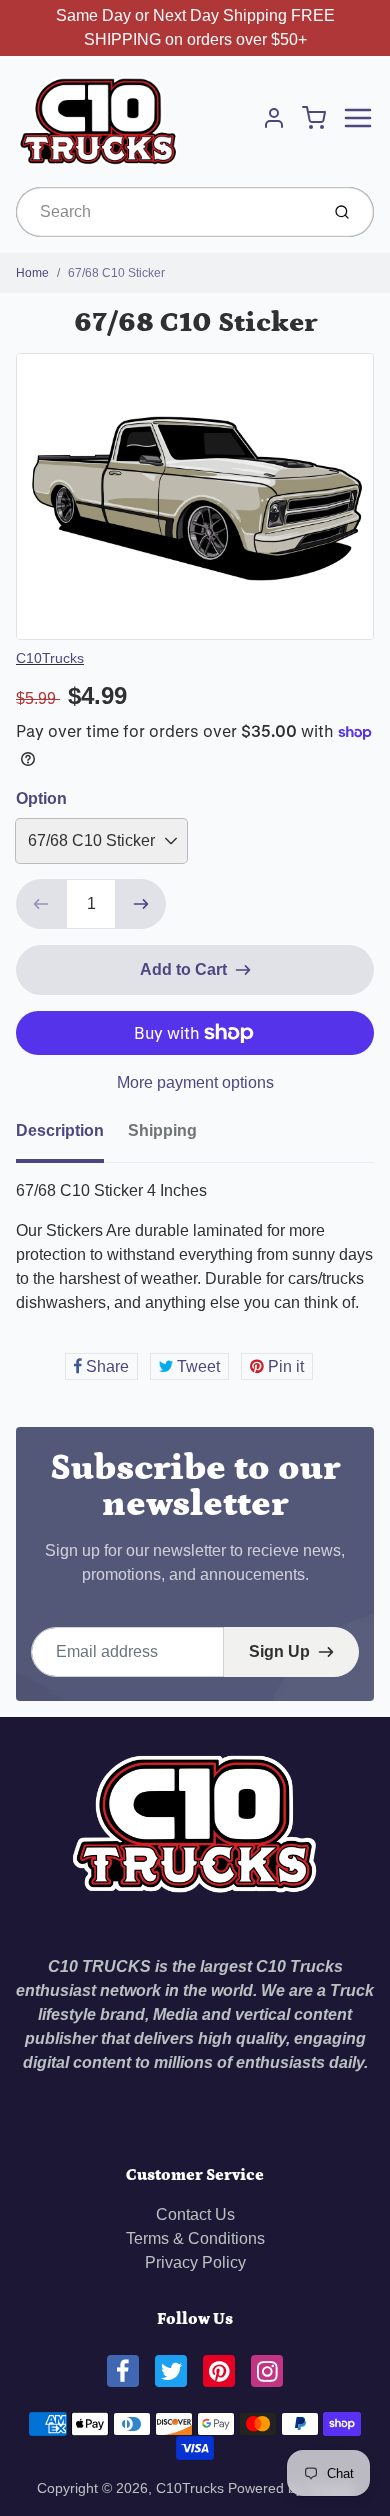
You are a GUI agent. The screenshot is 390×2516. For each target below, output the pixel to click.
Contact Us (195, 2214)
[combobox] (165, 212)
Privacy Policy (195, 2262)
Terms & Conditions (195, 2238)
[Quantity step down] (41, 904)
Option (41, 798)
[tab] (72, 1137)
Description (60, 1130)
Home (32, 273)
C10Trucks (50, 658)
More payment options (195, 1082)
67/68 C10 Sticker (116, 273)
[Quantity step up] (141, 904)
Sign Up (279, 1651)
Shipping (162, 1130)
